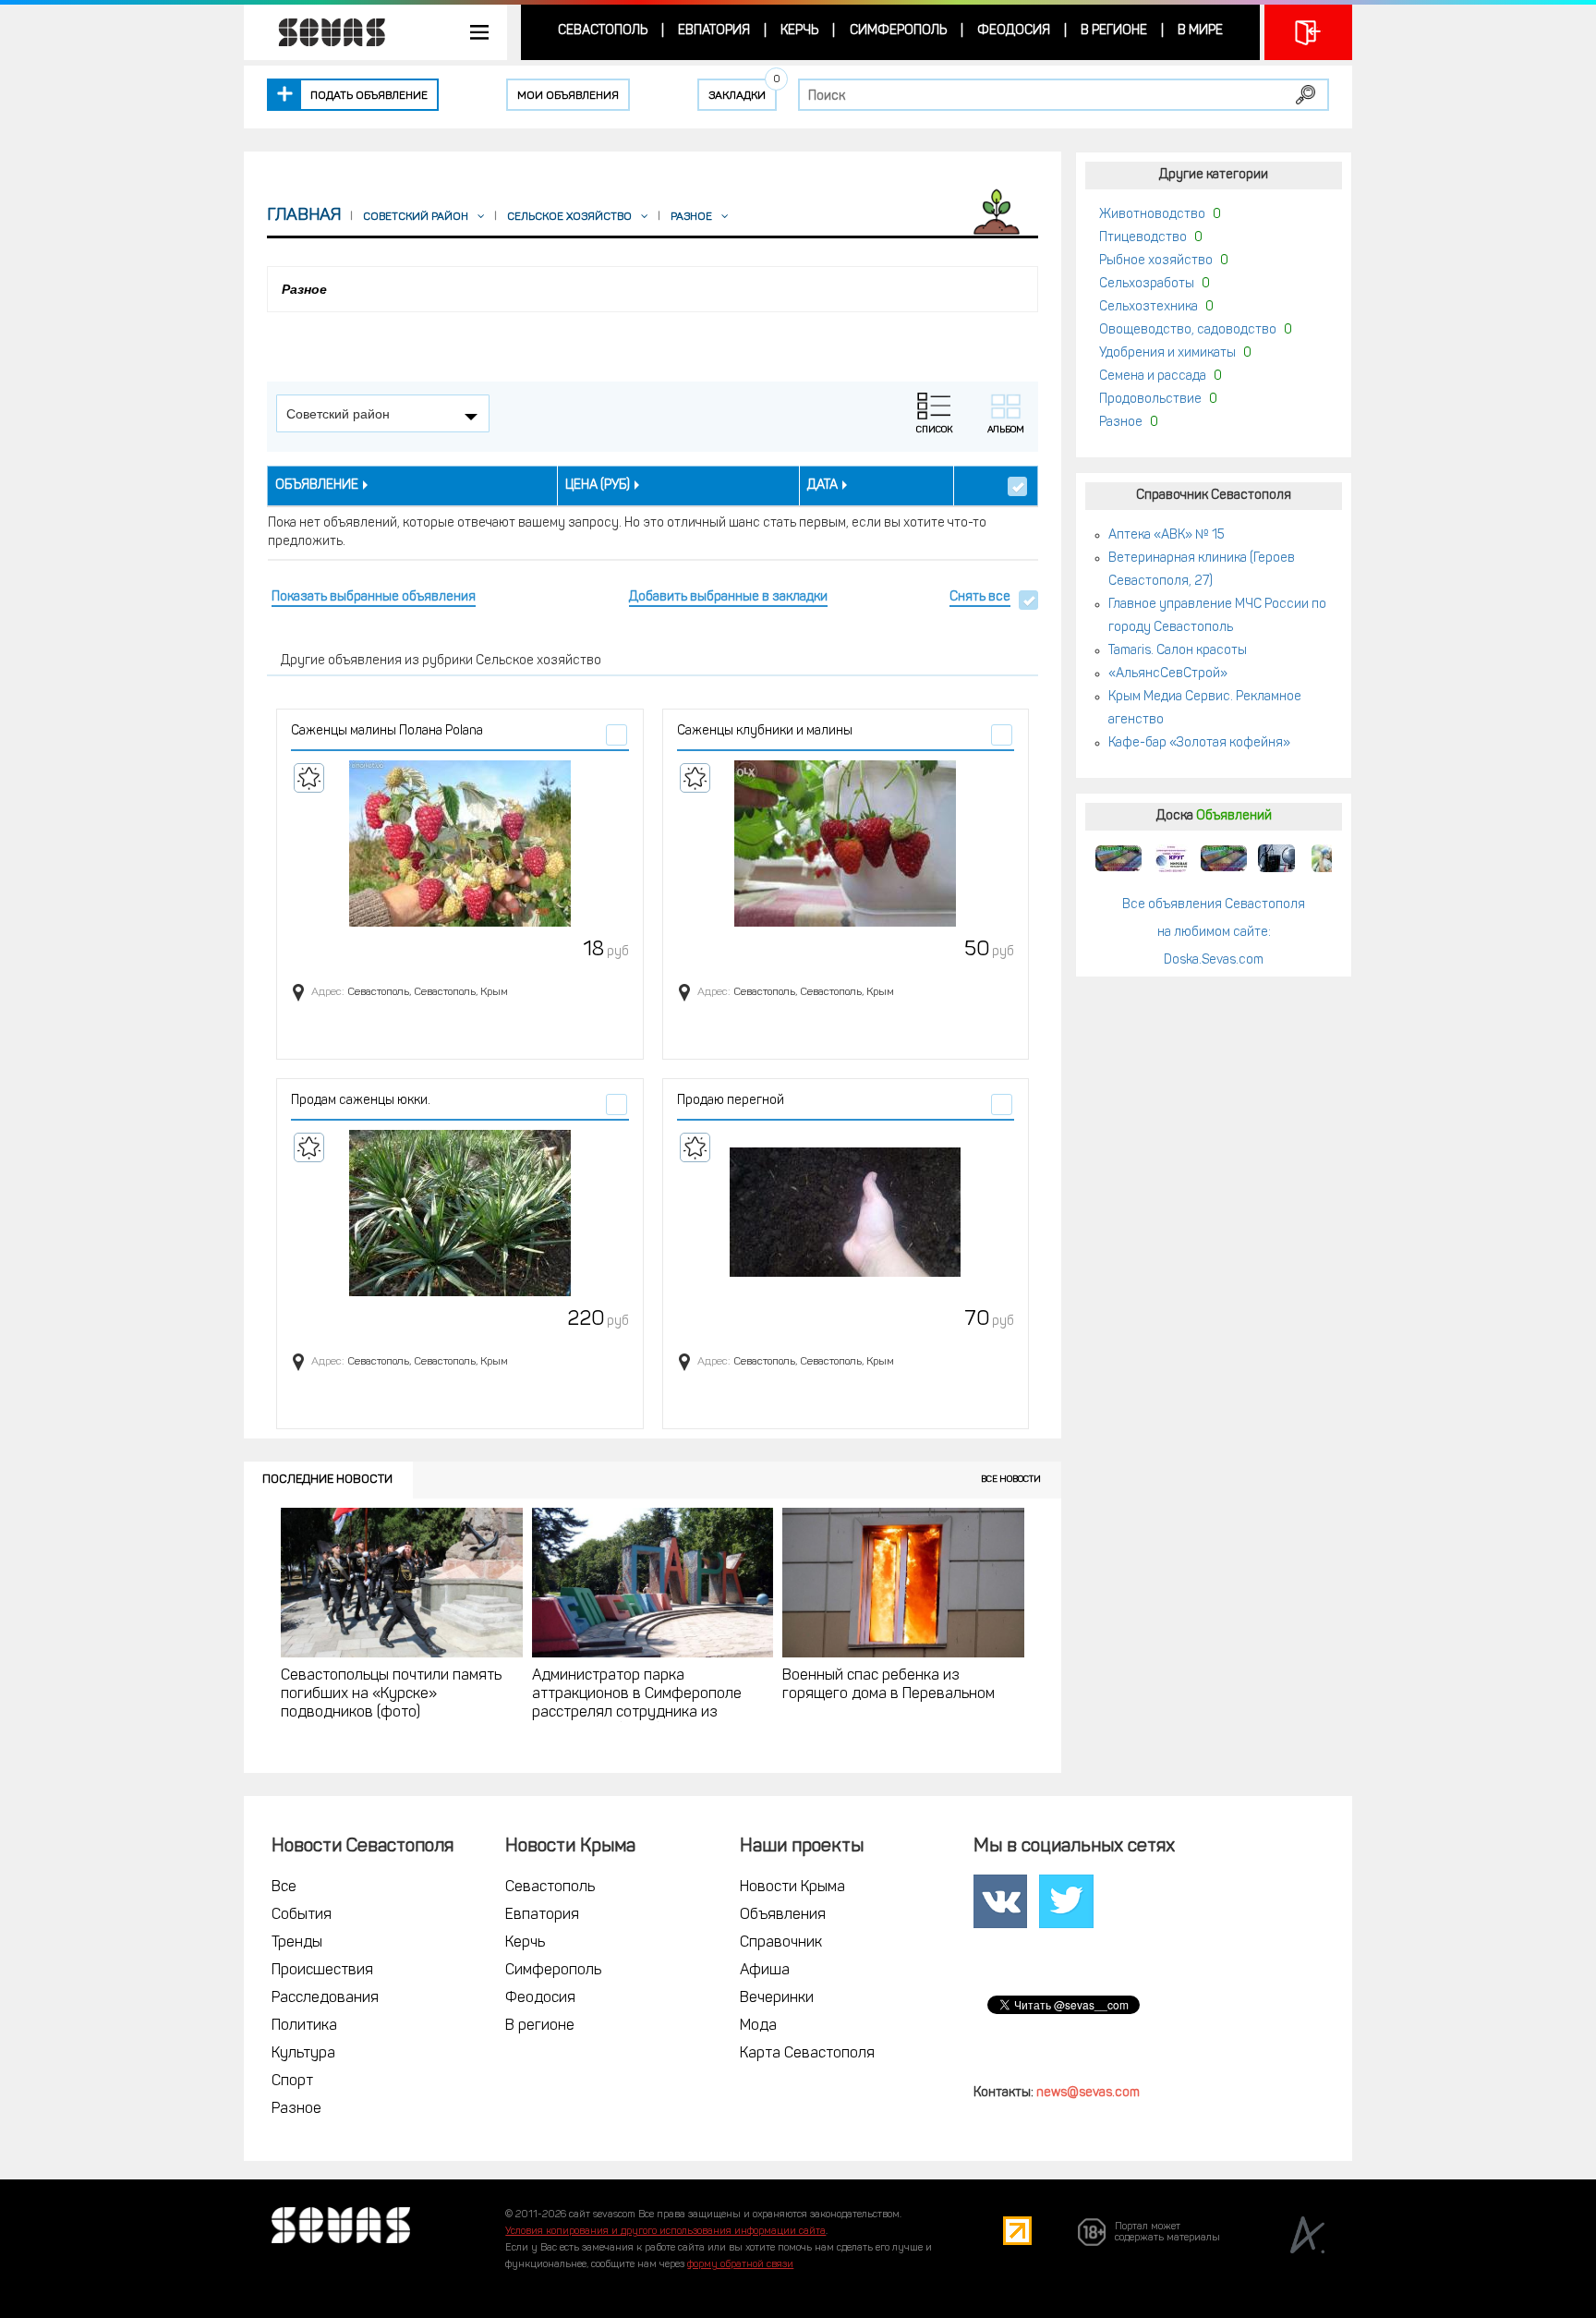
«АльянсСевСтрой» (1168, 674)
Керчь (799, 31)
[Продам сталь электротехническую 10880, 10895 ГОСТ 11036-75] (1171, 858)
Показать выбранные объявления (374, 597)
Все (284, 1887)
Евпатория (714, 31)
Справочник (781, 1943)
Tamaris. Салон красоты (1178, 651)
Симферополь (898, 31)
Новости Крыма (792, 1887)
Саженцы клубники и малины (765, 731)
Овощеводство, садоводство (1188, 330)
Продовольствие (1150, 400)
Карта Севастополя (807, 2054)
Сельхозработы (1147, 284)
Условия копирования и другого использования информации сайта (665, 2232)
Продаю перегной (731, 1101)
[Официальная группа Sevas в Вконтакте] (1000, 1902)
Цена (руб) (598, 485)
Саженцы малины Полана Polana (387, 731)
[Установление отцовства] (1329, 858)
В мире (1200, 31)
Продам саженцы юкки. (361, 1101)
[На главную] (322, 32)
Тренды (297, 1943)
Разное (1121, 423)
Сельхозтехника (1149, 307)
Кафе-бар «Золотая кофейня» (1199, 743)
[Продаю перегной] (846, 1213)
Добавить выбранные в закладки (728, 597)
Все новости (1011, 1480)
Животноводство (1152, 215)
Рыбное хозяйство (1156, 261)
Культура (303, 2054)
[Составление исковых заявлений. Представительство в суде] (1276, 858)
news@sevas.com (1088, 2093)
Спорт (292, 2081)
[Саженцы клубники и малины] (846, 843)
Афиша (765, 1971)
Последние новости (327, 1480)
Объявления (783, 1915)
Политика (304, 2026)
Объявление (317, 485)
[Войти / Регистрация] (1308, 32)
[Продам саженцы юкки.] (460, 1213)
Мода (758, 2026)
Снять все (980, 597)
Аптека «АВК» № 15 (1166, 535)
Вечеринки (777, 1998)
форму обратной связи (740, 2265)
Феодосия (1014, 31)
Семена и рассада (1153, 376)
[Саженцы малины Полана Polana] (460, 843)
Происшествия (322, 1971)
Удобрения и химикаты (1167, 353)
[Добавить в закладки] (309, 778)
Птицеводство (1143, 238)
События (302, 1915)
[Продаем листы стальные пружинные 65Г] (1118, 858)
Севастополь (603, 31)
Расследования (325, 1998)
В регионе (1114, 31)
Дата (822, 485)
